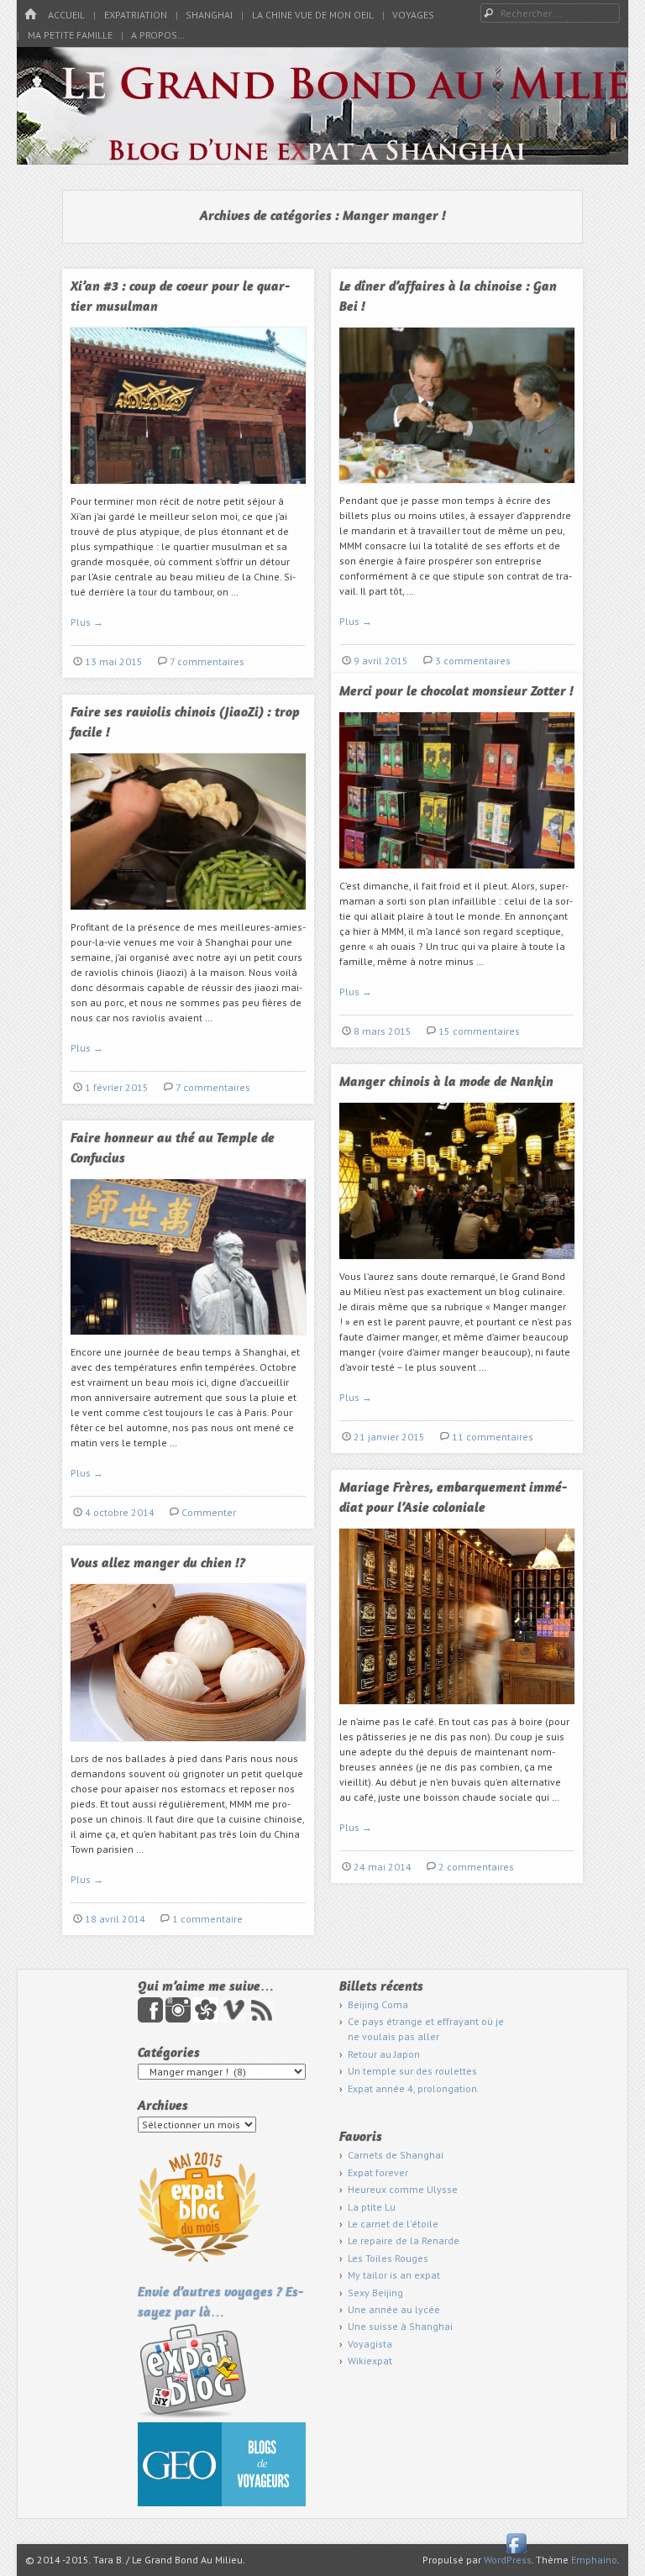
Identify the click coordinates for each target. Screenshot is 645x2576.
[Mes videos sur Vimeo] (235, 2019)
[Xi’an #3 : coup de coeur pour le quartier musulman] (188, 490)
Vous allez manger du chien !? (158, 1564)
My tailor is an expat (394, 2275)
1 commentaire (207, 1919)
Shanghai (209, 15)
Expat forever (378, 2172)
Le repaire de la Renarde (404, 2240)
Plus (87, 622)
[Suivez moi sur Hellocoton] (207, 2019)
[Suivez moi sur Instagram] (179, 2019)
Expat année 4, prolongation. (414, 2088)
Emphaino (594, 2560)
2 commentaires (476, 1867)
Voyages (413, 15)
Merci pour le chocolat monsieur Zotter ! (456, 692)
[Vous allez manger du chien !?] (188, 1747)
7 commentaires (207, 661)
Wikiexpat (370, 2361)
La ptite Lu (372, 2207)
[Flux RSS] (261, 2019)
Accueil (66, 15)
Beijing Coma (378, 2004)
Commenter (209, 1512)
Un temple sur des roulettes (412, 2071)
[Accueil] (30, 15)
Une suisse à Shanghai (400, 2326)
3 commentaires (473, 661)
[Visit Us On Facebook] (516, 2552)
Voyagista (370, 2344)
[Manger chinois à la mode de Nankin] (457, 1265)
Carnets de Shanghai (396, 2155)
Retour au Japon (384, 2054)
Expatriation (136, 15)
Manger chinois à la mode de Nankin (446, 1083)
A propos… (158, 35)
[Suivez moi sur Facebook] (152, 2019)
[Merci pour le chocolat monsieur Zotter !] (457, 875)
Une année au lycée (394, 2309)
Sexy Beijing (375, 2293)
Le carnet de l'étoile (393, 2224)
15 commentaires (479, 1031)
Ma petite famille (70, 35)
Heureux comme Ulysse (403, 2189)
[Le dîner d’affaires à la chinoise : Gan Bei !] (457, 489)
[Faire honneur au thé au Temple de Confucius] (188, 1341)
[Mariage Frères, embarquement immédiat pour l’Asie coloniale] (457, 1710)
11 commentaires (493, 1437)
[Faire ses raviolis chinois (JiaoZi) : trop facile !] (188, 916)
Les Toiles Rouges (388, 2258)
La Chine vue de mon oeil (313, 15)
